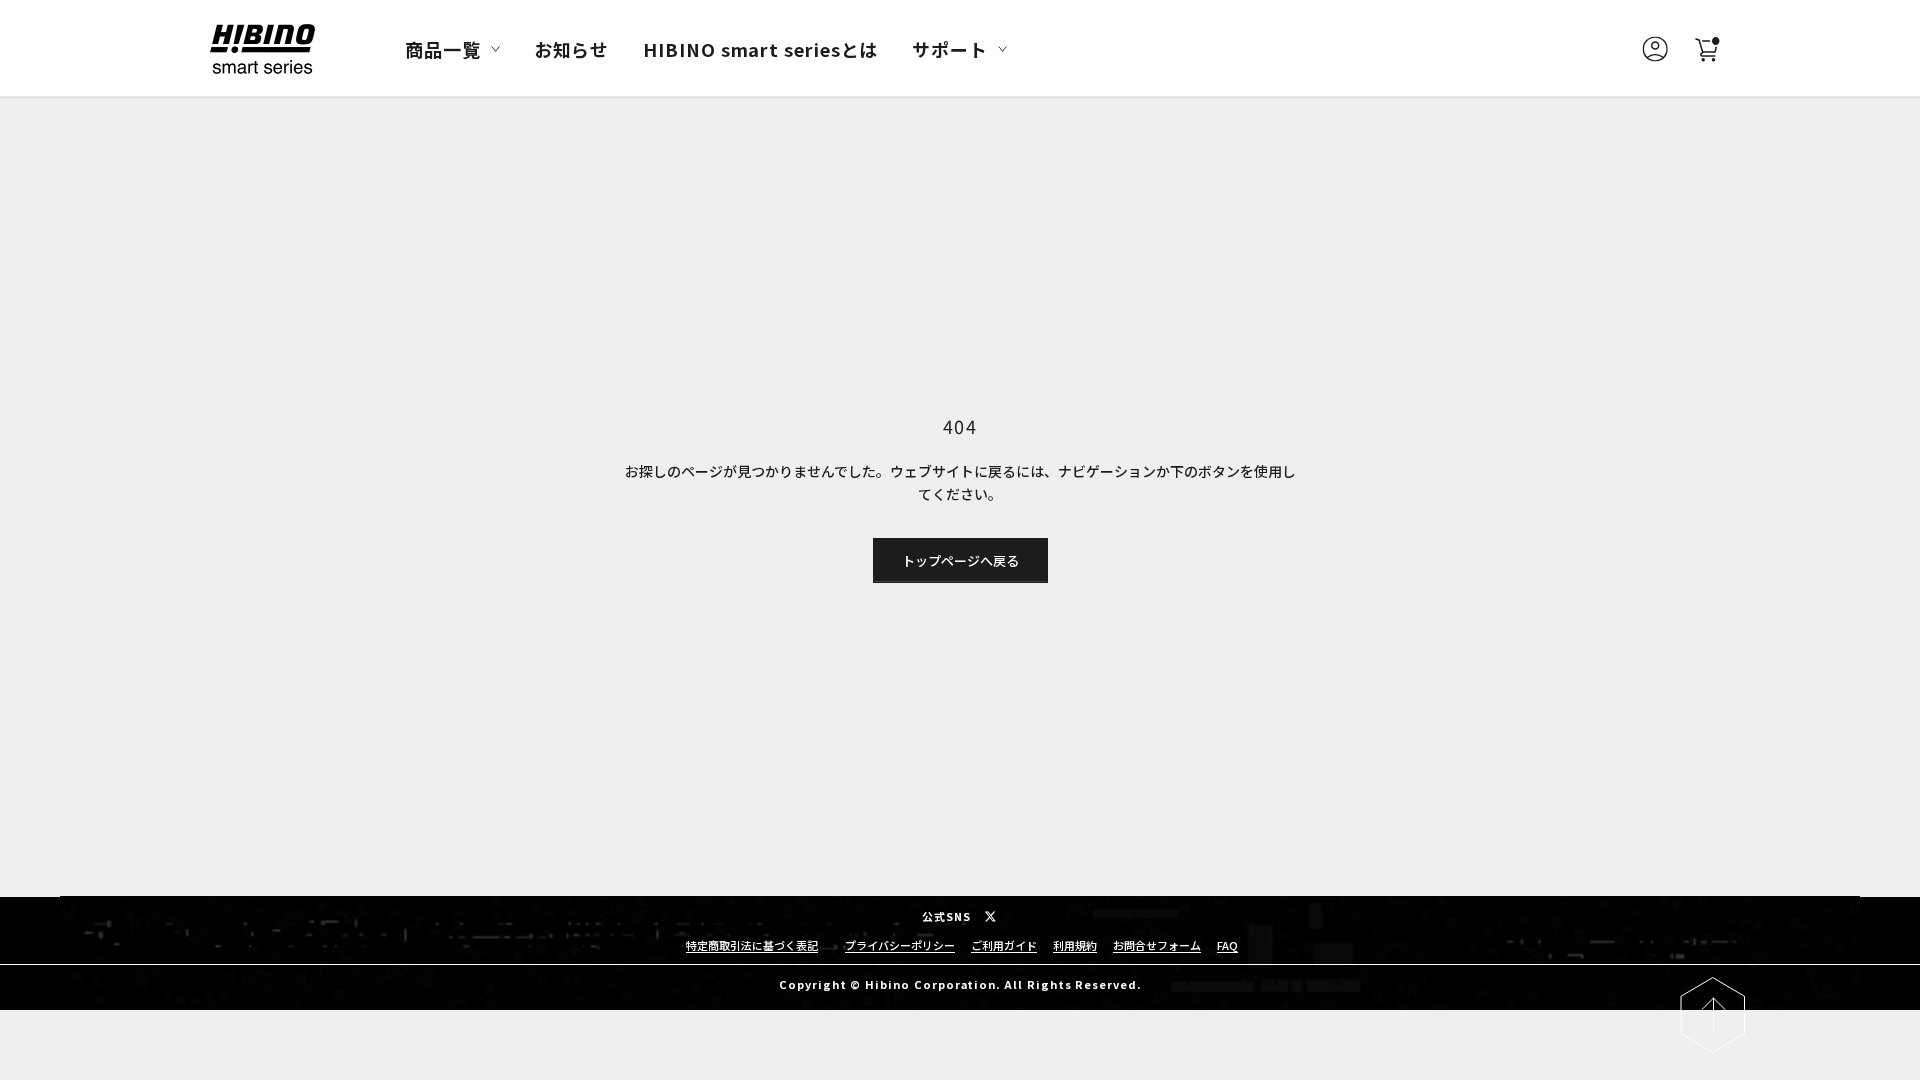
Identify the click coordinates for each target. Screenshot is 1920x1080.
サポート (950, 49)
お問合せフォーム (1157, 945)
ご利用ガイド (1004, 945)
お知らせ (572, 49)
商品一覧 (443, 49)
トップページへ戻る (960, 560)
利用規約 (1075, 945)
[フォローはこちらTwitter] (990, 916)
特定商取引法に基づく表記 (752, 945)
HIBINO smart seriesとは (760, 49)
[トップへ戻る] (1712, 1015)
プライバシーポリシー (900, 945)
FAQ (1227, 945)
